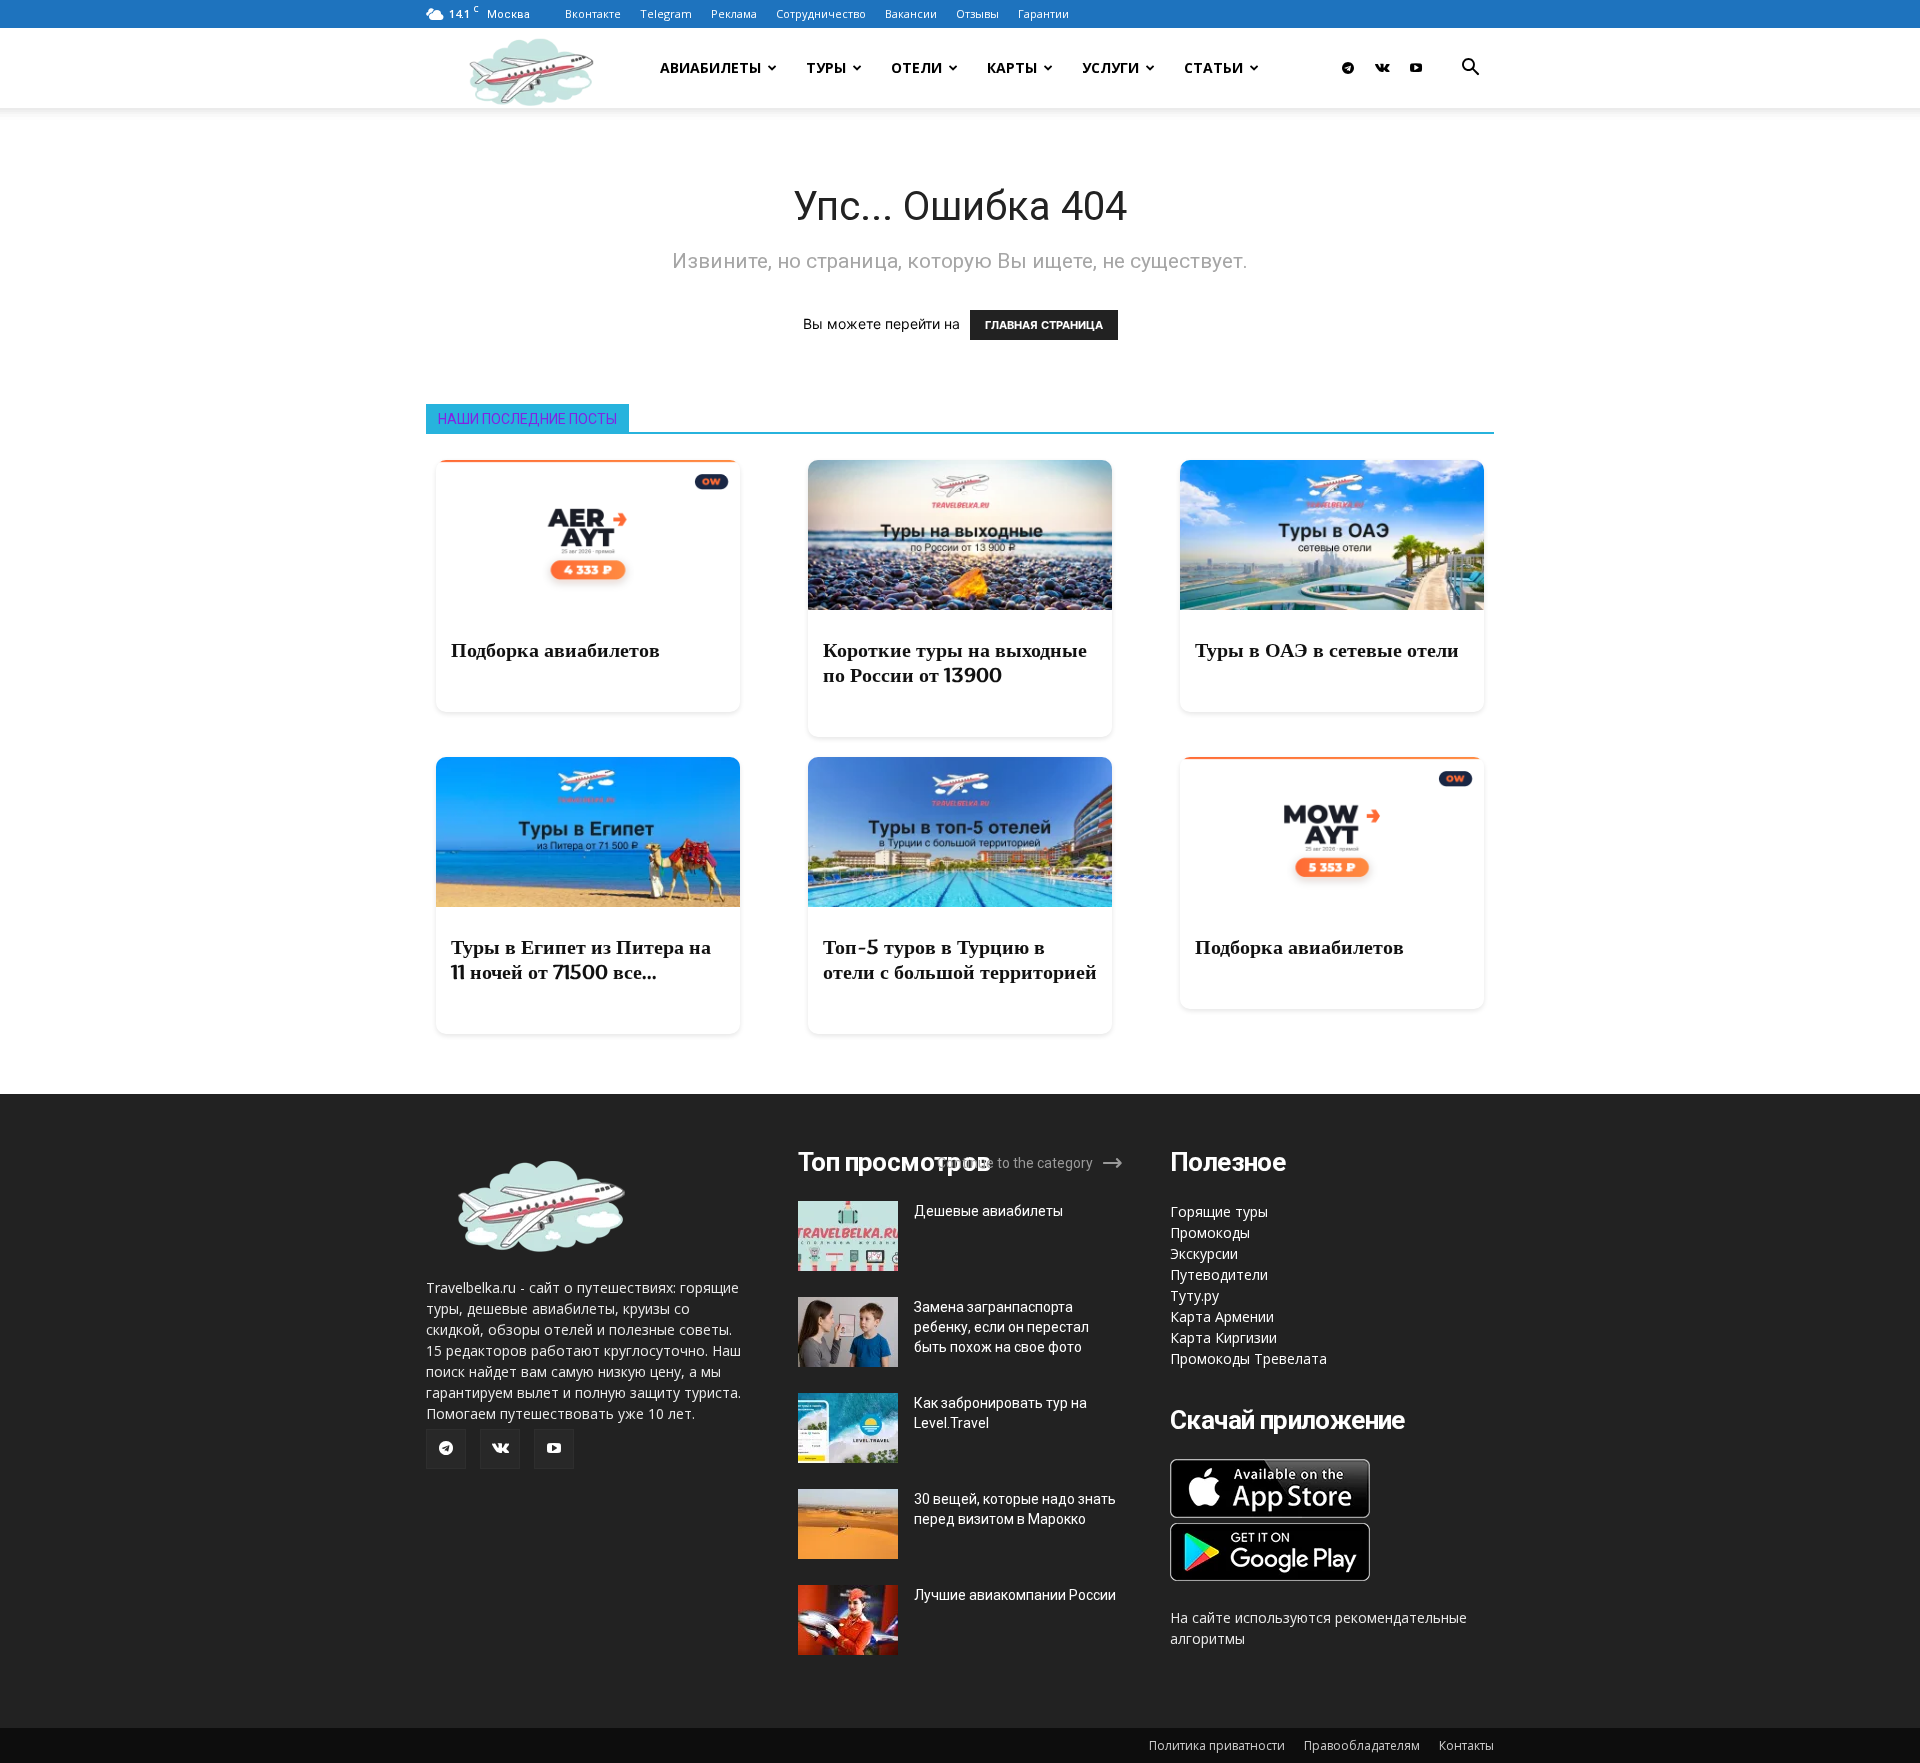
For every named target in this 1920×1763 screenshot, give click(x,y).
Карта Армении (1222, 1316)
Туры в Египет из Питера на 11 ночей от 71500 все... (581, 959)
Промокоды (1210, 1232)
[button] (1470, 69)
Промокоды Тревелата (1248, 1358)
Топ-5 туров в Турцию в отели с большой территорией (960, 959)
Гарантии (1043, 13)
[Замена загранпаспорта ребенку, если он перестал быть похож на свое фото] (848, 1332)
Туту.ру (1194, 1295)
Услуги (1110, 67)
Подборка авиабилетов (555, 650)
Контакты (1466, 1745)
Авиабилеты (710, 67)
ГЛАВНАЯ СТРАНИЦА (1044, 325)
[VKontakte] (1382, 68)
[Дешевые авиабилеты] (848, 1236)
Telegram (666, 13)
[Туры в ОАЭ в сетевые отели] (1332, 535)
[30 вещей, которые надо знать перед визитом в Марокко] (848, 1524)
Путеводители (1219, 1274)
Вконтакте (593, 13)
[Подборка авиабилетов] (588, 535)
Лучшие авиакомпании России (1015, 1595)
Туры (826, 67)
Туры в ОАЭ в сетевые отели (1327, 650)
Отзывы (977, 13)
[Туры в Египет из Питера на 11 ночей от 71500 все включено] (588, 832)
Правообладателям (1362, 1745)
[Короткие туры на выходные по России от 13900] (960, 535)
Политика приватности (1217, 1745)
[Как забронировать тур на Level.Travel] (848, 1428)
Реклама (734, 13)
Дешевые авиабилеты (988, 1211)
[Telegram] (1348, 68)
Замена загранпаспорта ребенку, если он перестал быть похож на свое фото (1001, 1327)
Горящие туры (1219, 1211)
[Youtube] (1416, 68)
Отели (916, 67)
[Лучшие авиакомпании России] (848, 1620)
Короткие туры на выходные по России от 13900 (955, 662)
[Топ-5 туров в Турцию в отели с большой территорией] (960, 832)
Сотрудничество (821, 13)
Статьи (1213, 67)
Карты (1012, 67)
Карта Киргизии (1223, 1337)
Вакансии (911, 13)
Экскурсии (1204, 1253)
